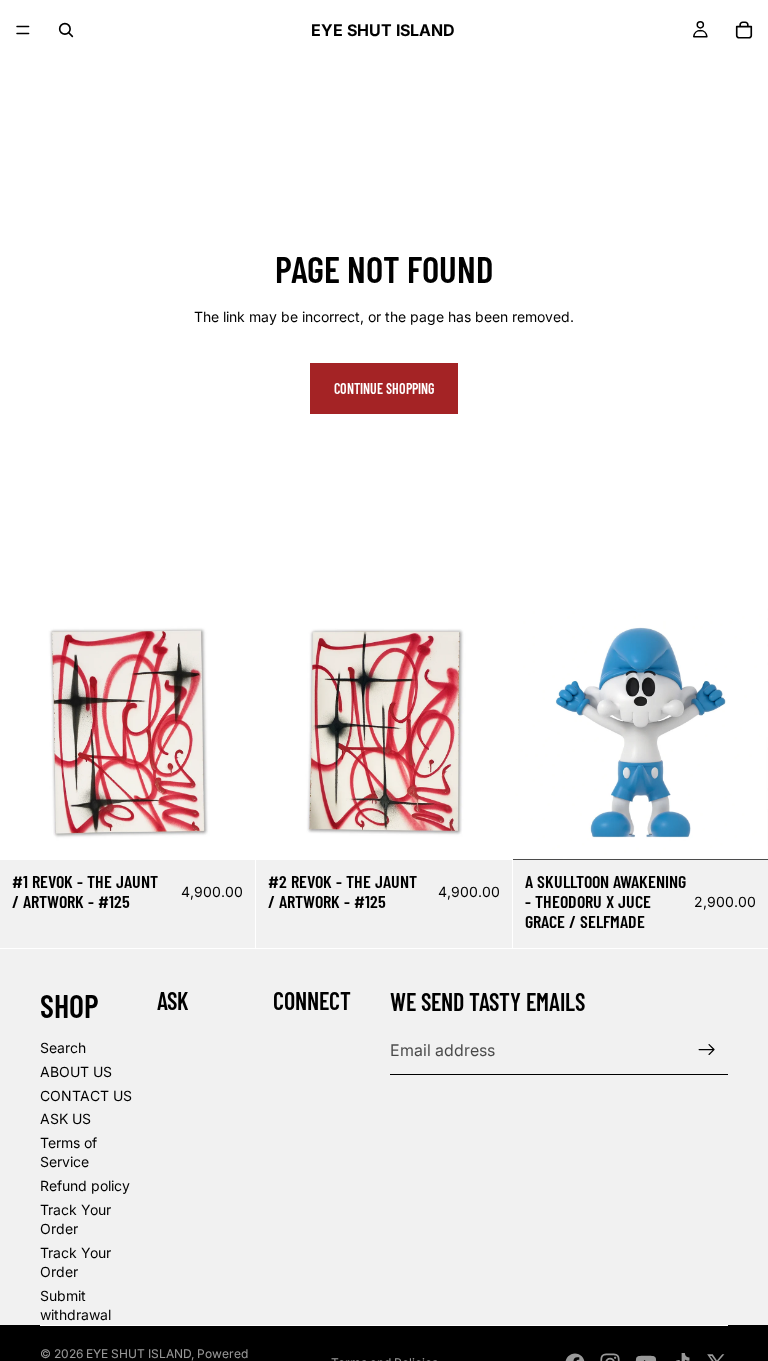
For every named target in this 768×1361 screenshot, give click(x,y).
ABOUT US (76, 1071)
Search (63, 1047)
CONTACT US (86, 1095)
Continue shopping (384, 388)
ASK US (65, 1118)
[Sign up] (707, 1050)
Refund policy (85, 1185)
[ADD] (225, 830)
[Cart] (744, 30)
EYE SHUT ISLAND (138, 1353)
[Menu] (23, 30)
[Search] (66, 30)
